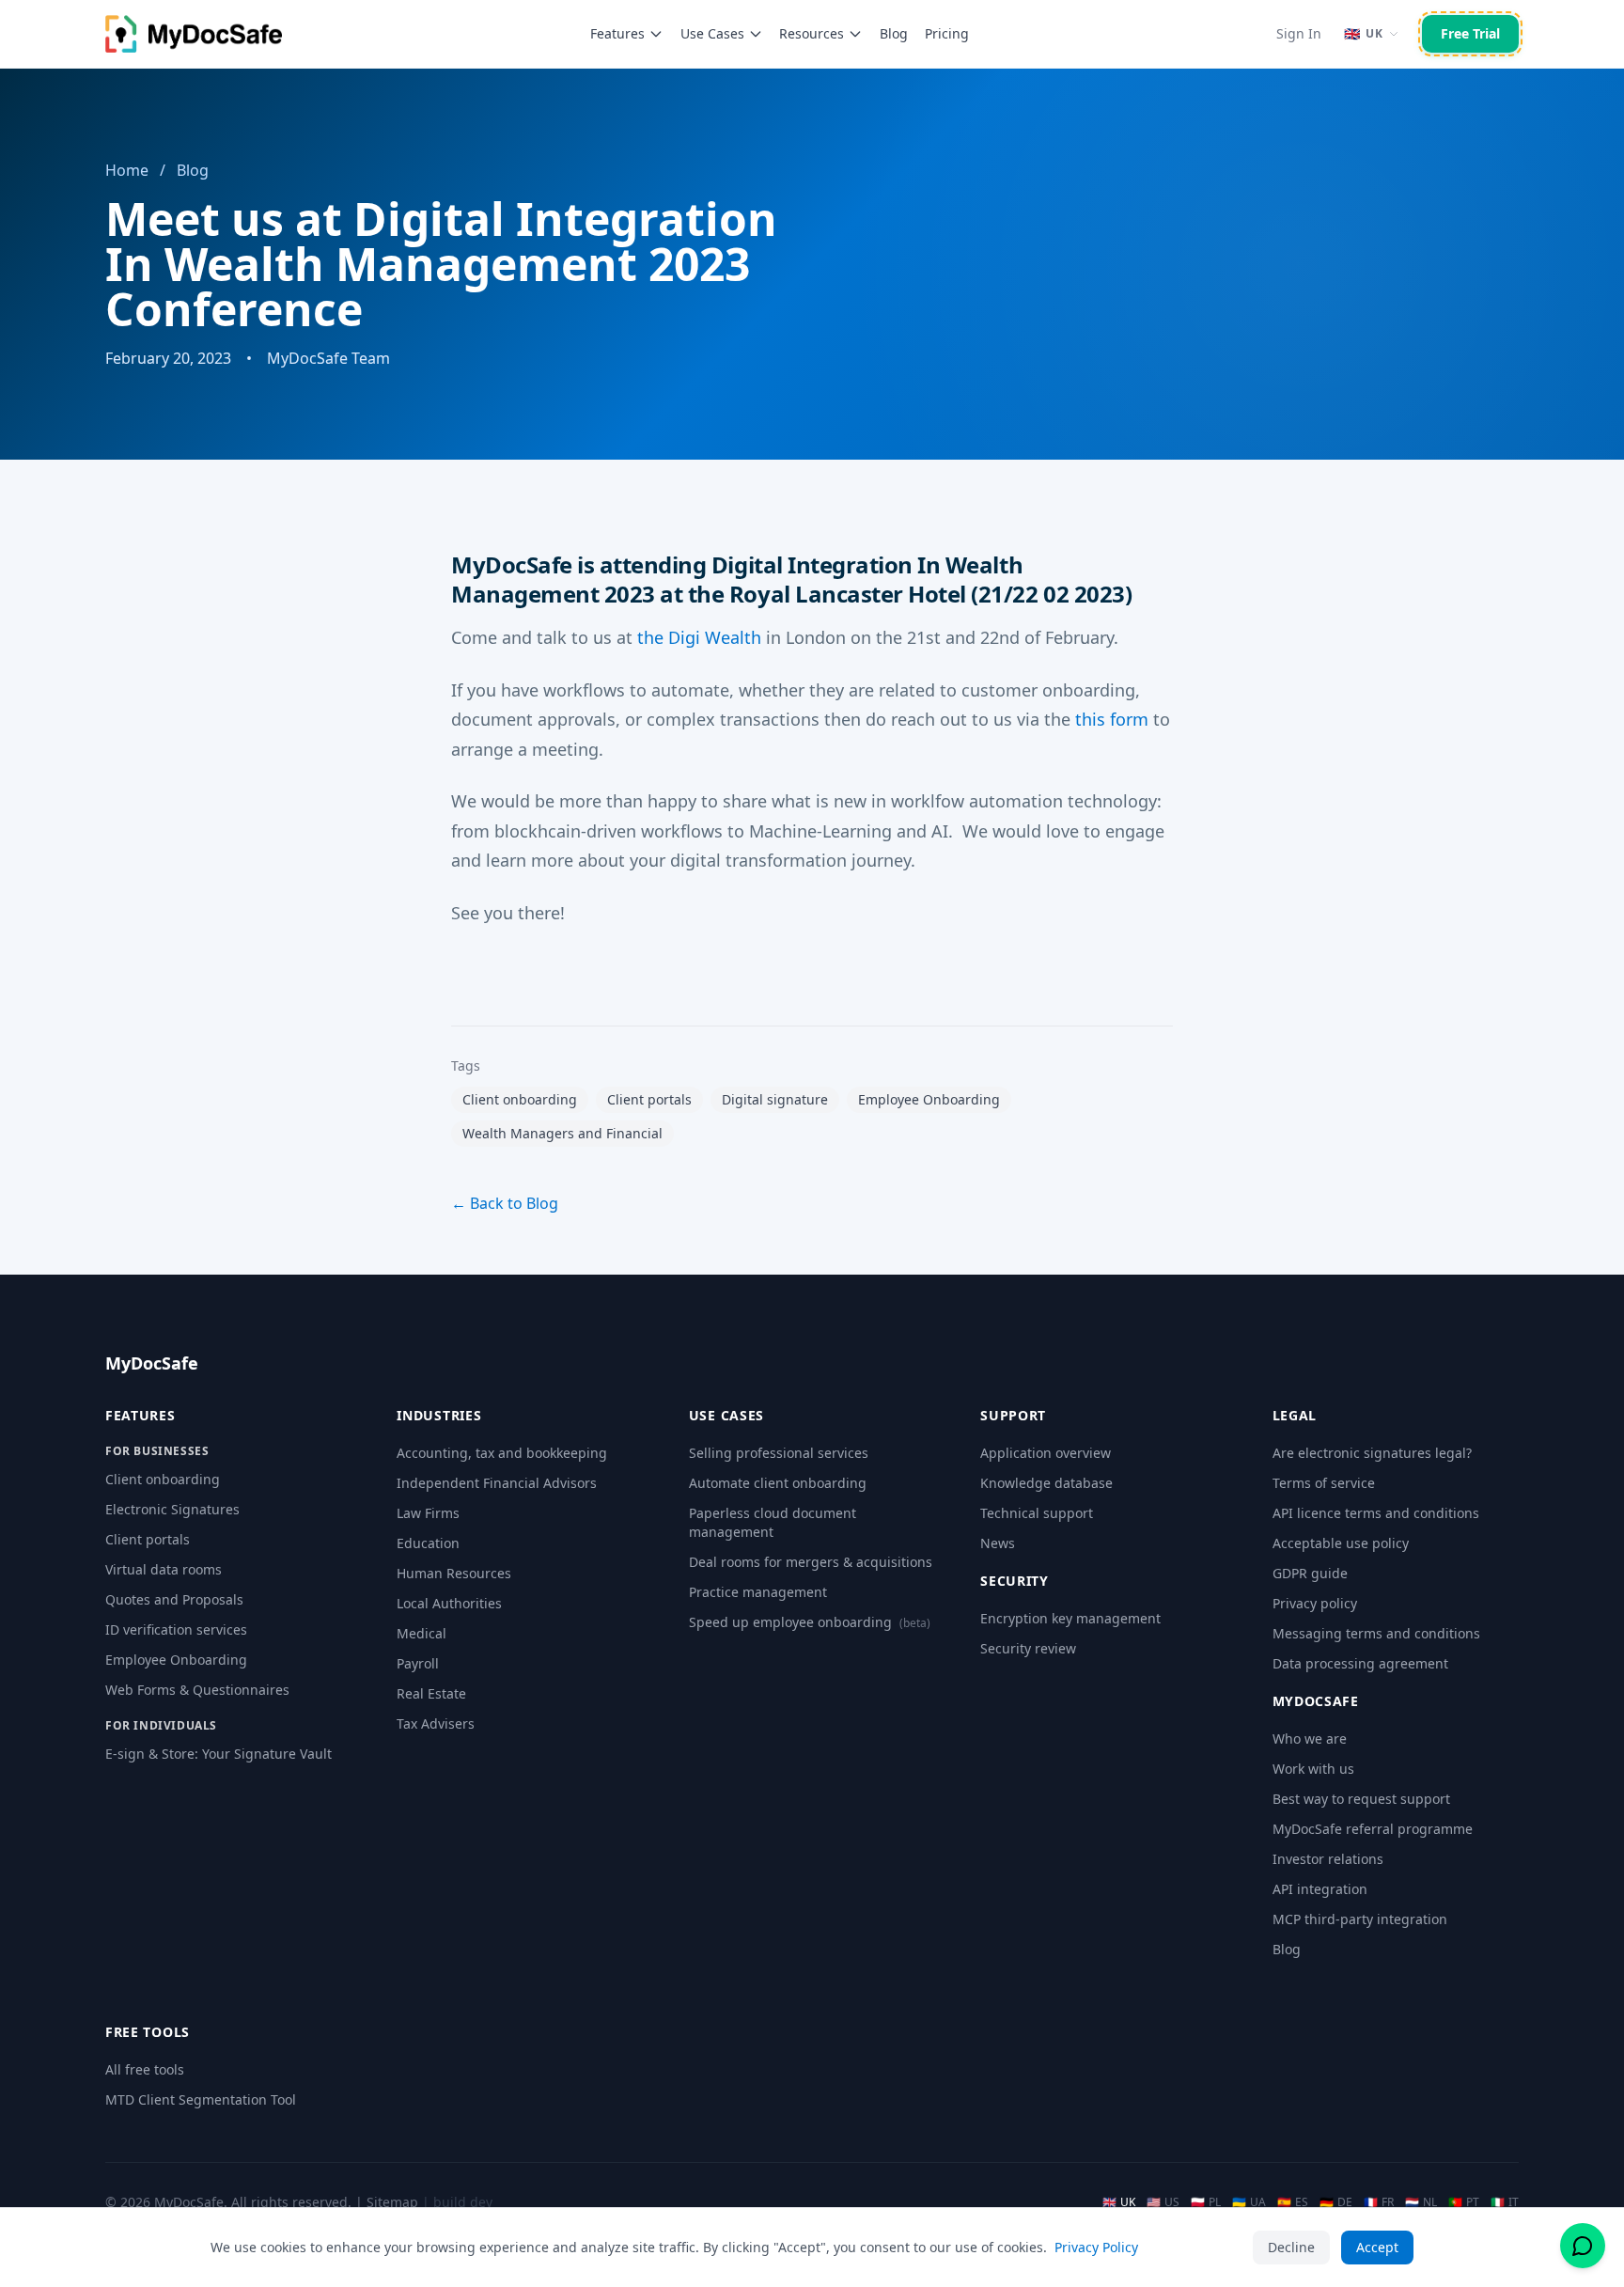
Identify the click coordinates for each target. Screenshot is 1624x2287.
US (1163, 2202)
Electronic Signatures (172, 1509)
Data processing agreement (1360, 1663)
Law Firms (428, 1513)
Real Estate (431, 1693)
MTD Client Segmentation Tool (201, 2099)
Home (127, 170)
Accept (1377, 2247)
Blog (894, 33)
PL (1206, 2202)
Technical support (1037, 1513)
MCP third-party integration (1360, 1919)
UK (1119, 2202)
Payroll (418, 1663)
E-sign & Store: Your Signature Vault (219, 1754)
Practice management (758, 1592)
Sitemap (392, 2202)
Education (428, 1543)
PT (1464, 2202)
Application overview (1046, 1453)
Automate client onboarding (778, 1483)
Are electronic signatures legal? (1372, 1453)
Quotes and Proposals (174, 1599)
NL (1421, 2202)
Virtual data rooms (164, 1569)
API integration (1320, 1889)
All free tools (145, 2069)
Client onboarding (163, 1479)
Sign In (1299, 33)
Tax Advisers (436, 1723)
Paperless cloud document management (773, 1522)
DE (1336, 2202)
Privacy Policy (1096, 2247)
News (998, 1543)
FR (1379, 2202)
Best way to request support (1361, 1799)
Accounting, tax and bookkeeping (502, 1453)
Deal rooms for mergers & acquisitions (811, 1562)
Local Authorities (449, 1603)
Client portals (148, 1539)
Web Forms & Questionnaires (197, 1690)
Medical (422, 1633)
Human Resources (454, 1573)
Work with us (1313, 1769)
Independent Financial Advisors (497, 1483)
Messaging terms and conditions (1376, 1633)
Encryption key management (1070, 1618)
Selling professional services (779, 1453)
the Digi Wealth (699, 637)
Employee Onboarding (176, 1660)
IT (1505, 2202)
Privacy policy (1315, 1603)
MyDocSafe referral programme (1373, 1829)
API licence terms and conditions (1376, 1513)
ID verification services (176, 1629)
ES (1293, 2202)
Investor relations (1328, 1859)
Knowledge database (1046, 1483)
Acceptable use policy (1341, 1543)
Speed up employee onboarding (810, 1622)
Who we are (1310, 1739)
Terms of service (1324, 1483)
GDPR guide (1310, 1573)
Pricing (947, 33)
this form (1112, 719)
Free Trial (1470, 33)
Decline (1291, 2247)
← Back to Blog (505, 1203)
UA (1249, 2202)
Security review (1028, 1648)
